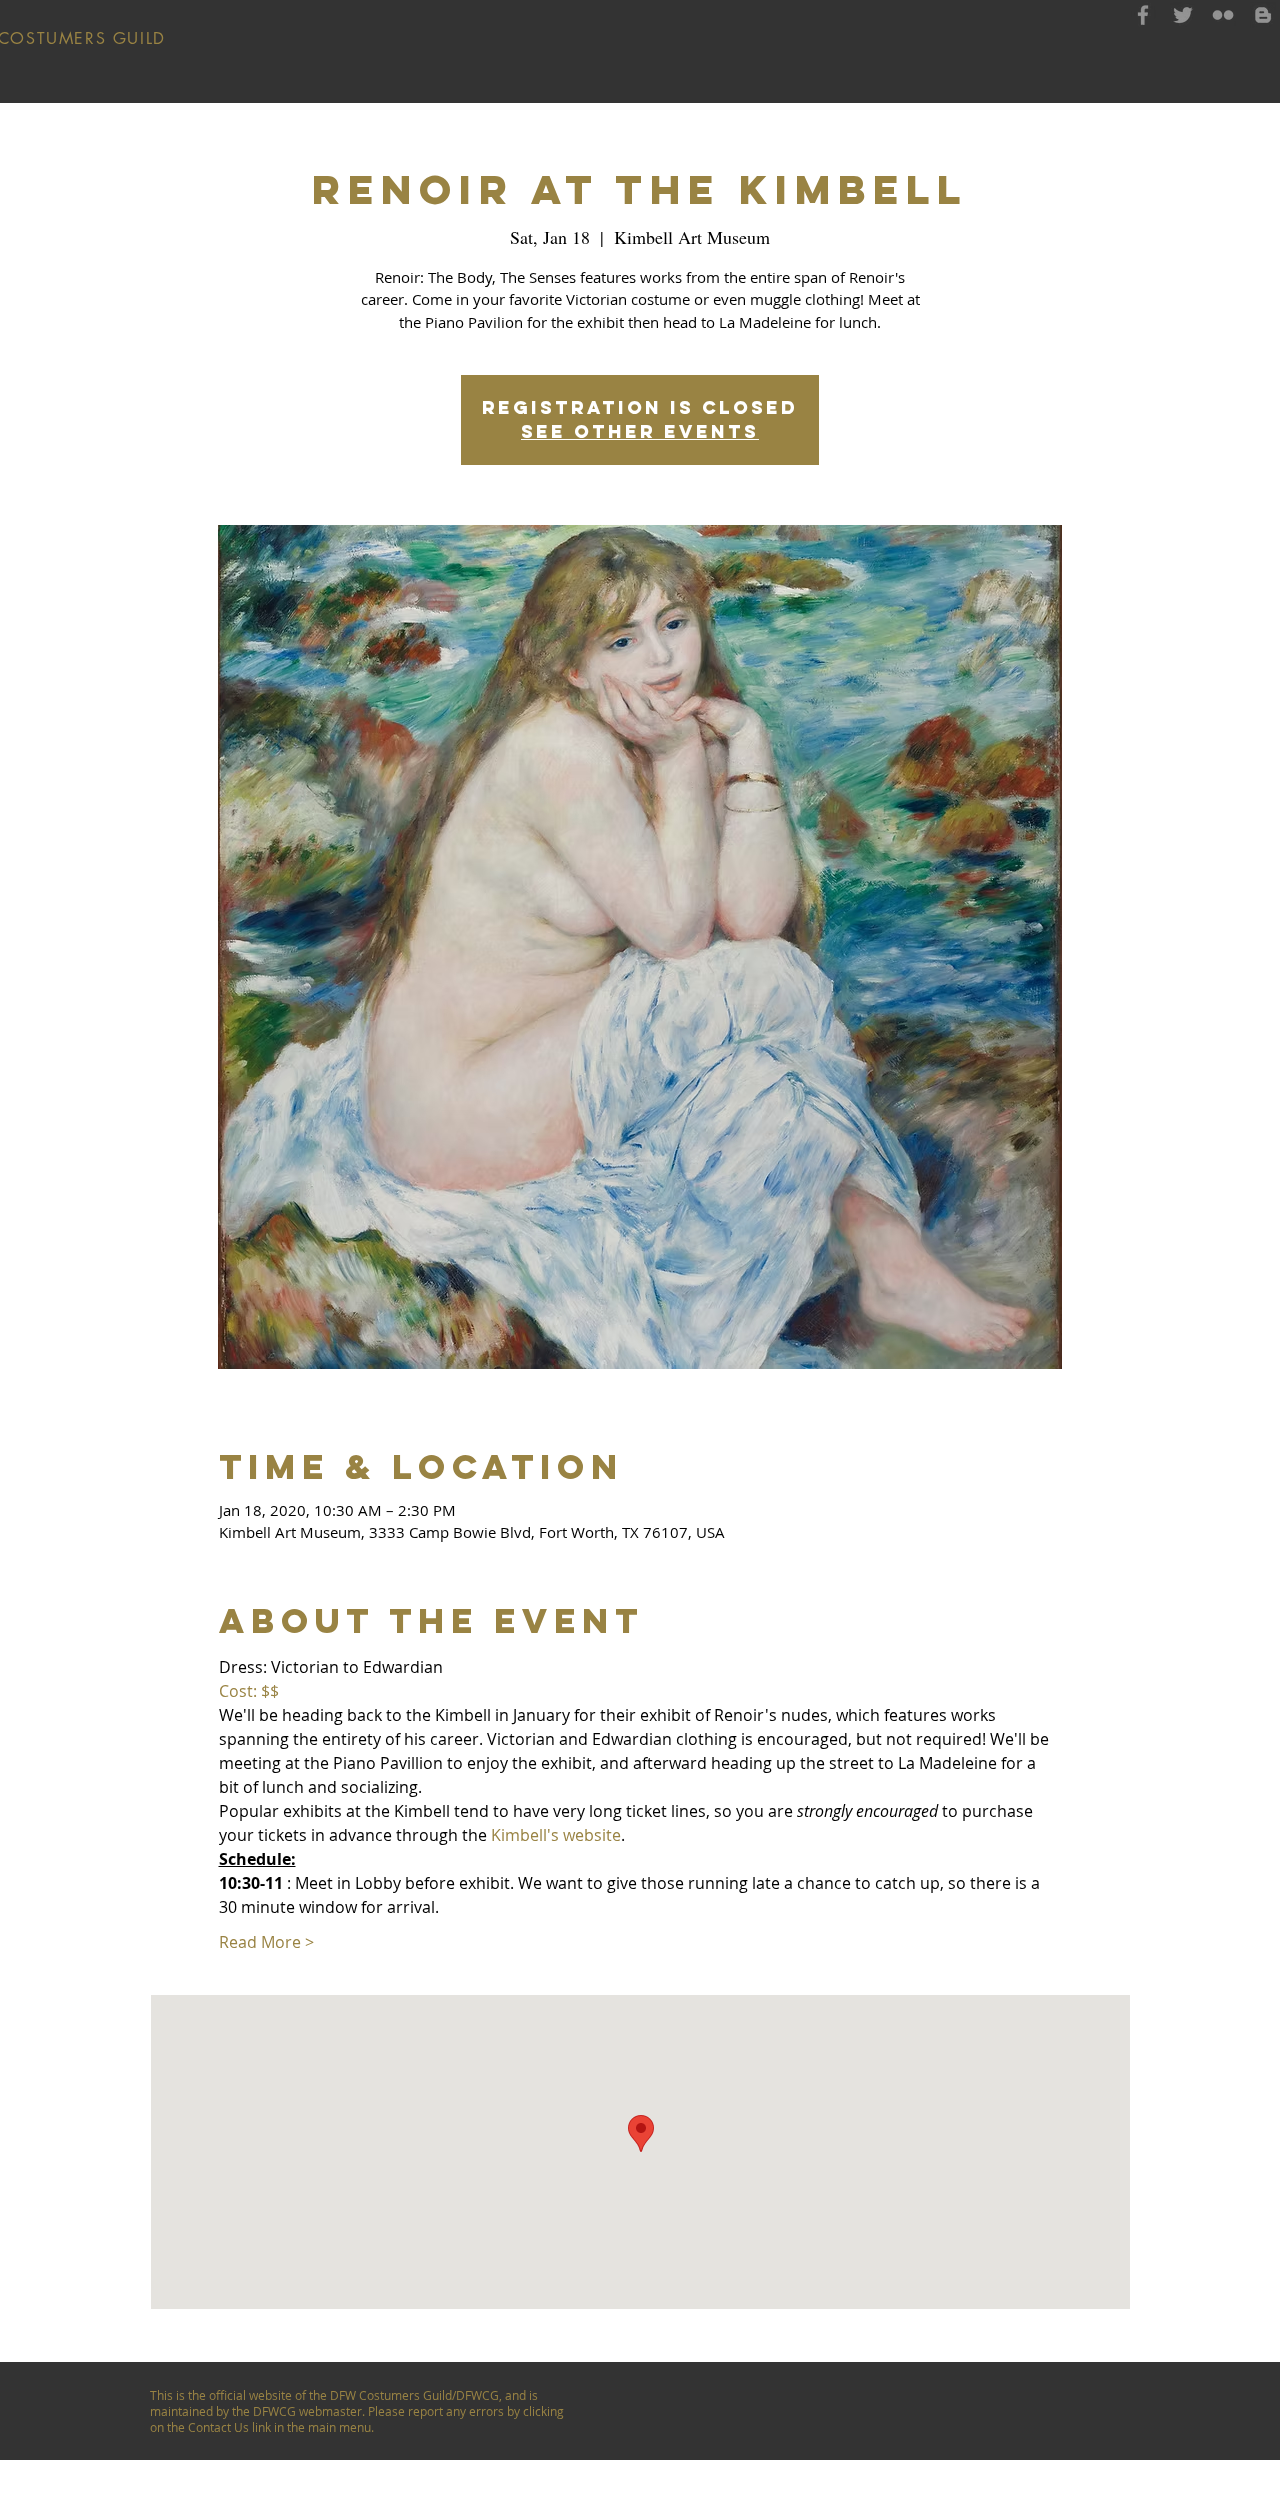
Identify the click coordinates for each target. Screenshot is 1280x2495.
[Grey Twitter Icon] (1183, 15)
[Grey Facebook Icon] (1143, 15)
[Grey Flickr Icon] (1223, 15)
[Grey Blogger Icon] (1263, 15)
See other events (640, 431)
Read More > (266, 1942)
